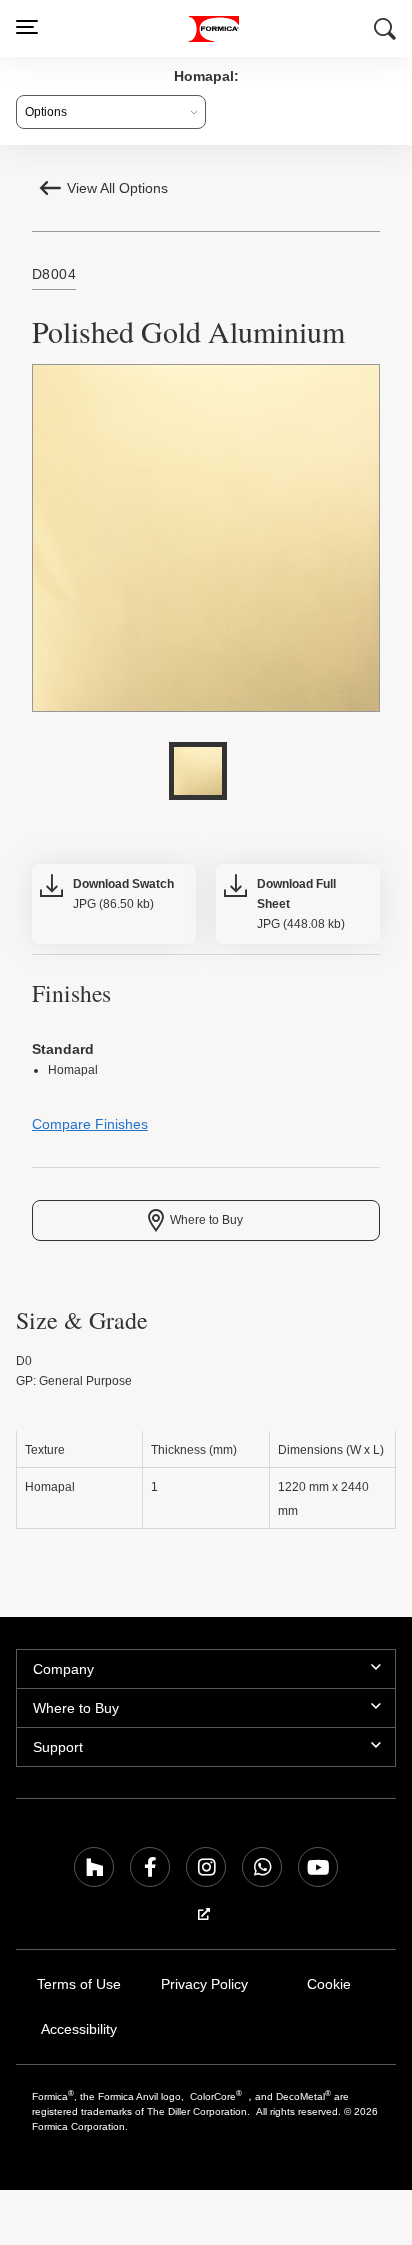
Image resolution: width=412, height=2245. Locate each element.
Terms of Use (78, 1989)
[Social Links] (94, 1872)
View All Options (119, 188)
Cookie (329, 1989)
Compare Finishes (87, 1129)
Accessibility (78, 2034)
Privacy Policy (204, 1989)
